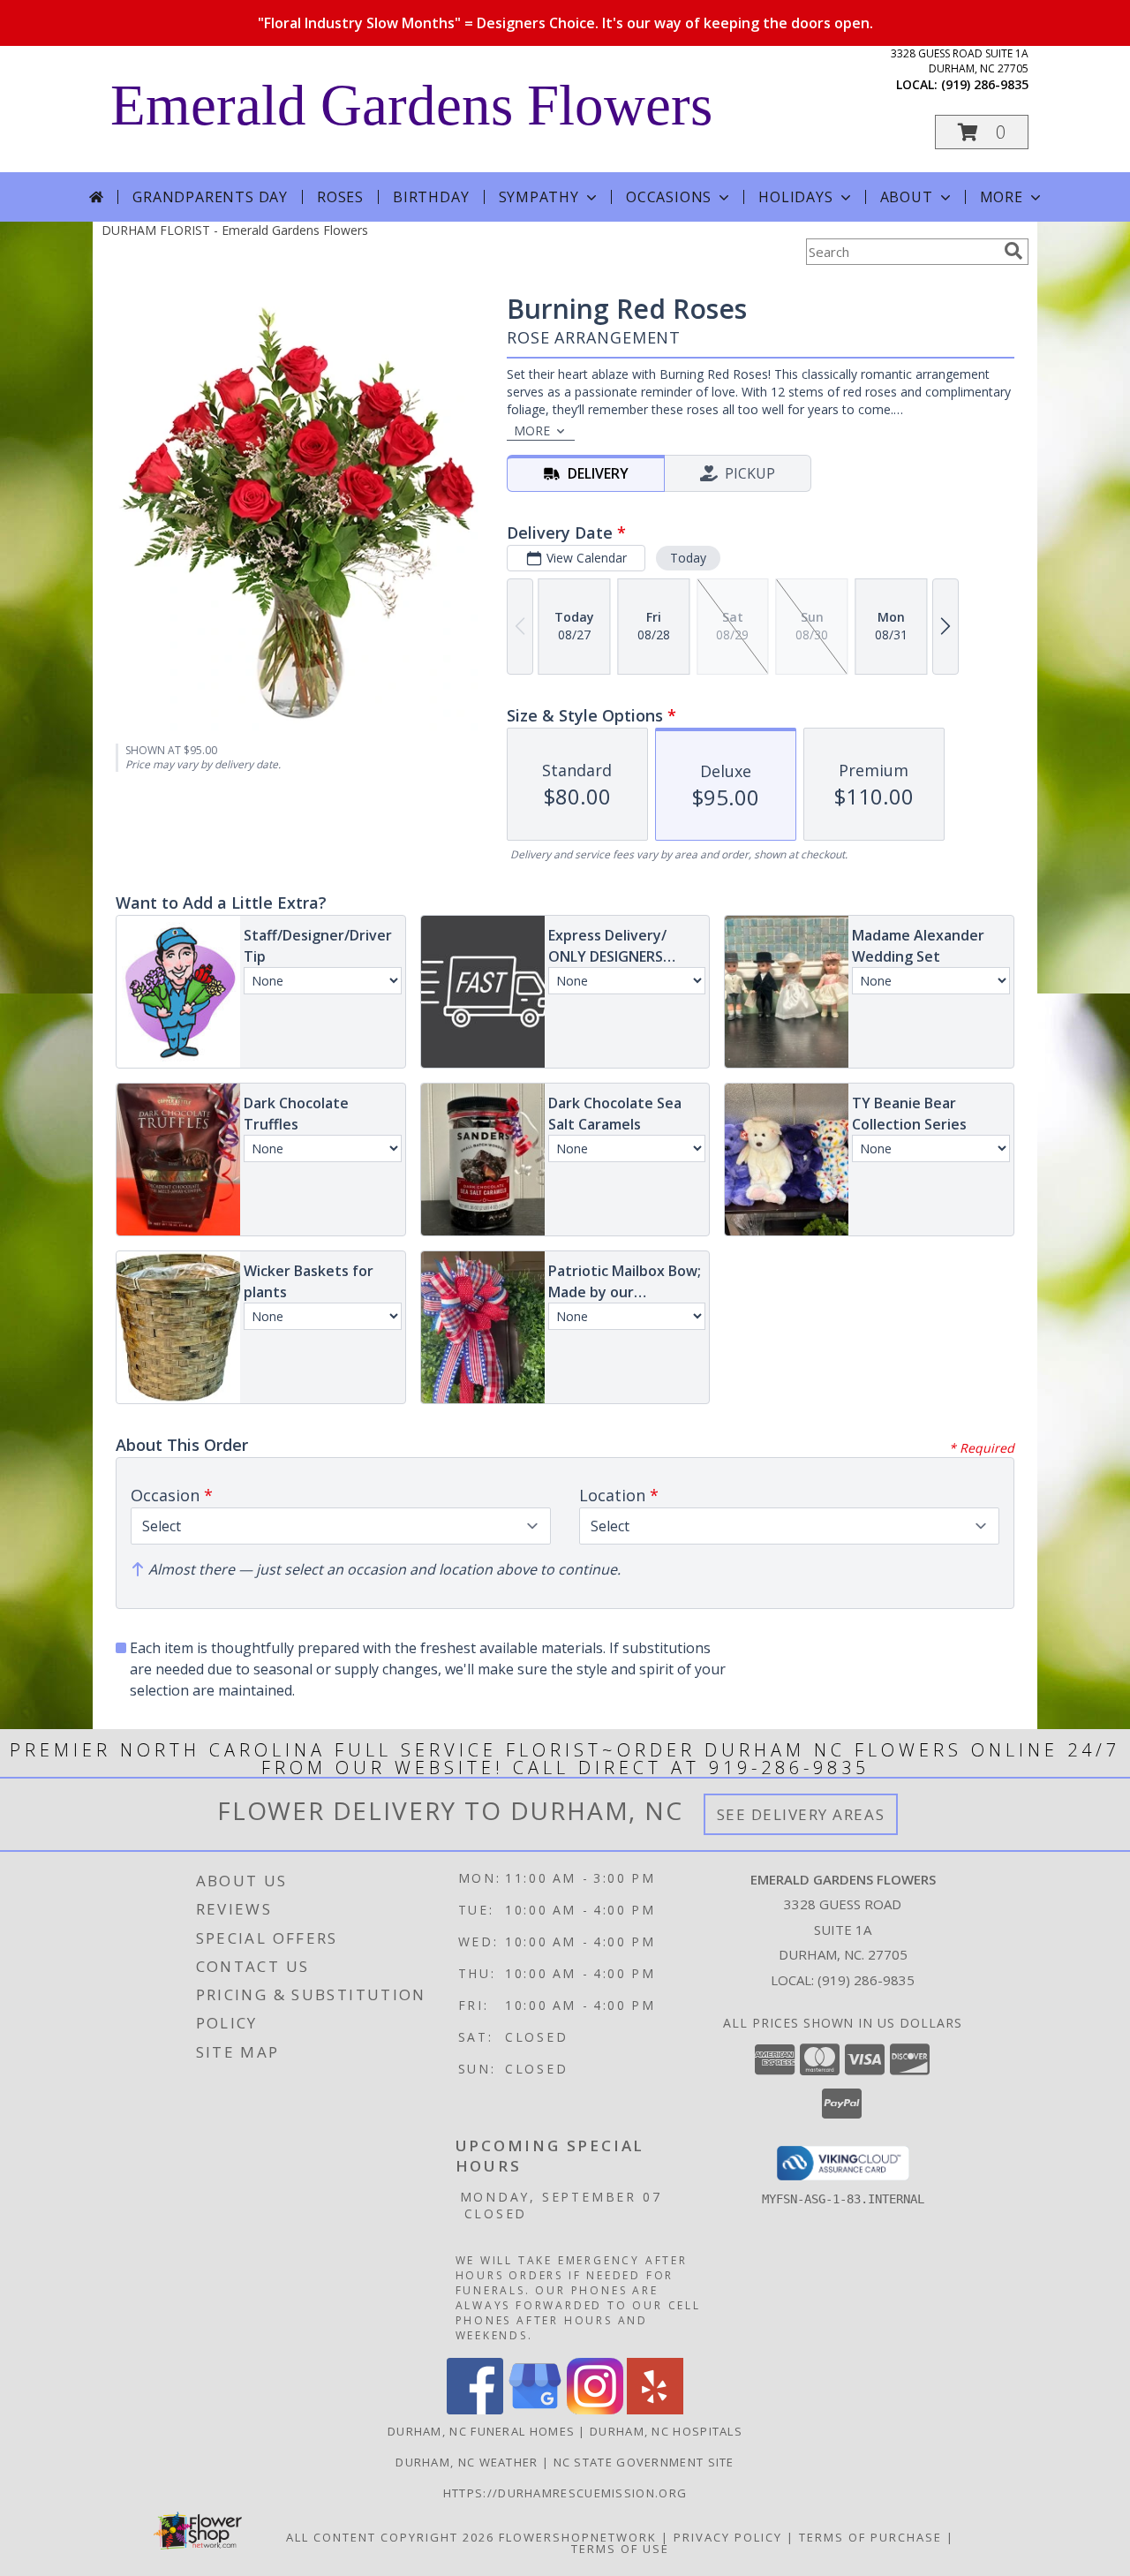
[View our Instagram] (595, 2410)
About (907, 197)
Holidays (795, 197)
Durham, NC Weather (467, 2462)
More (1002, 197)
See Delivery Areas (801, 1814)
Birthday (431, 197)
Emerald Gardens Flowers (411, 105)
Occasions (669, 197)
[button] (982, 132)
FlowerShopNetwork (578, 2537)
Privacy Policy (728, 2537)
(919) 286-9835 (985, 84)
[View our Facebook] (475, 2410)
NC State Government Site (644, 2462)
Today (688, 558)
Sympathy (539, 197)
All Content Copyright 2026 (390, 2537)
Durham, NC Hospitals (666, 2431)
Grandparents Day (210, 197)
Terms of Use (620, 2549)
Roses (340, 197)
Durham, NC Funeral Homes (481, 2431)
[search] (1013, 251)
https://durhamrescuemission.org (565, 2493)
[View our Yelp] (655, 2410)
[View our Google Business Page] (535, 2410)
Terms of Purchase (870, 2537)
